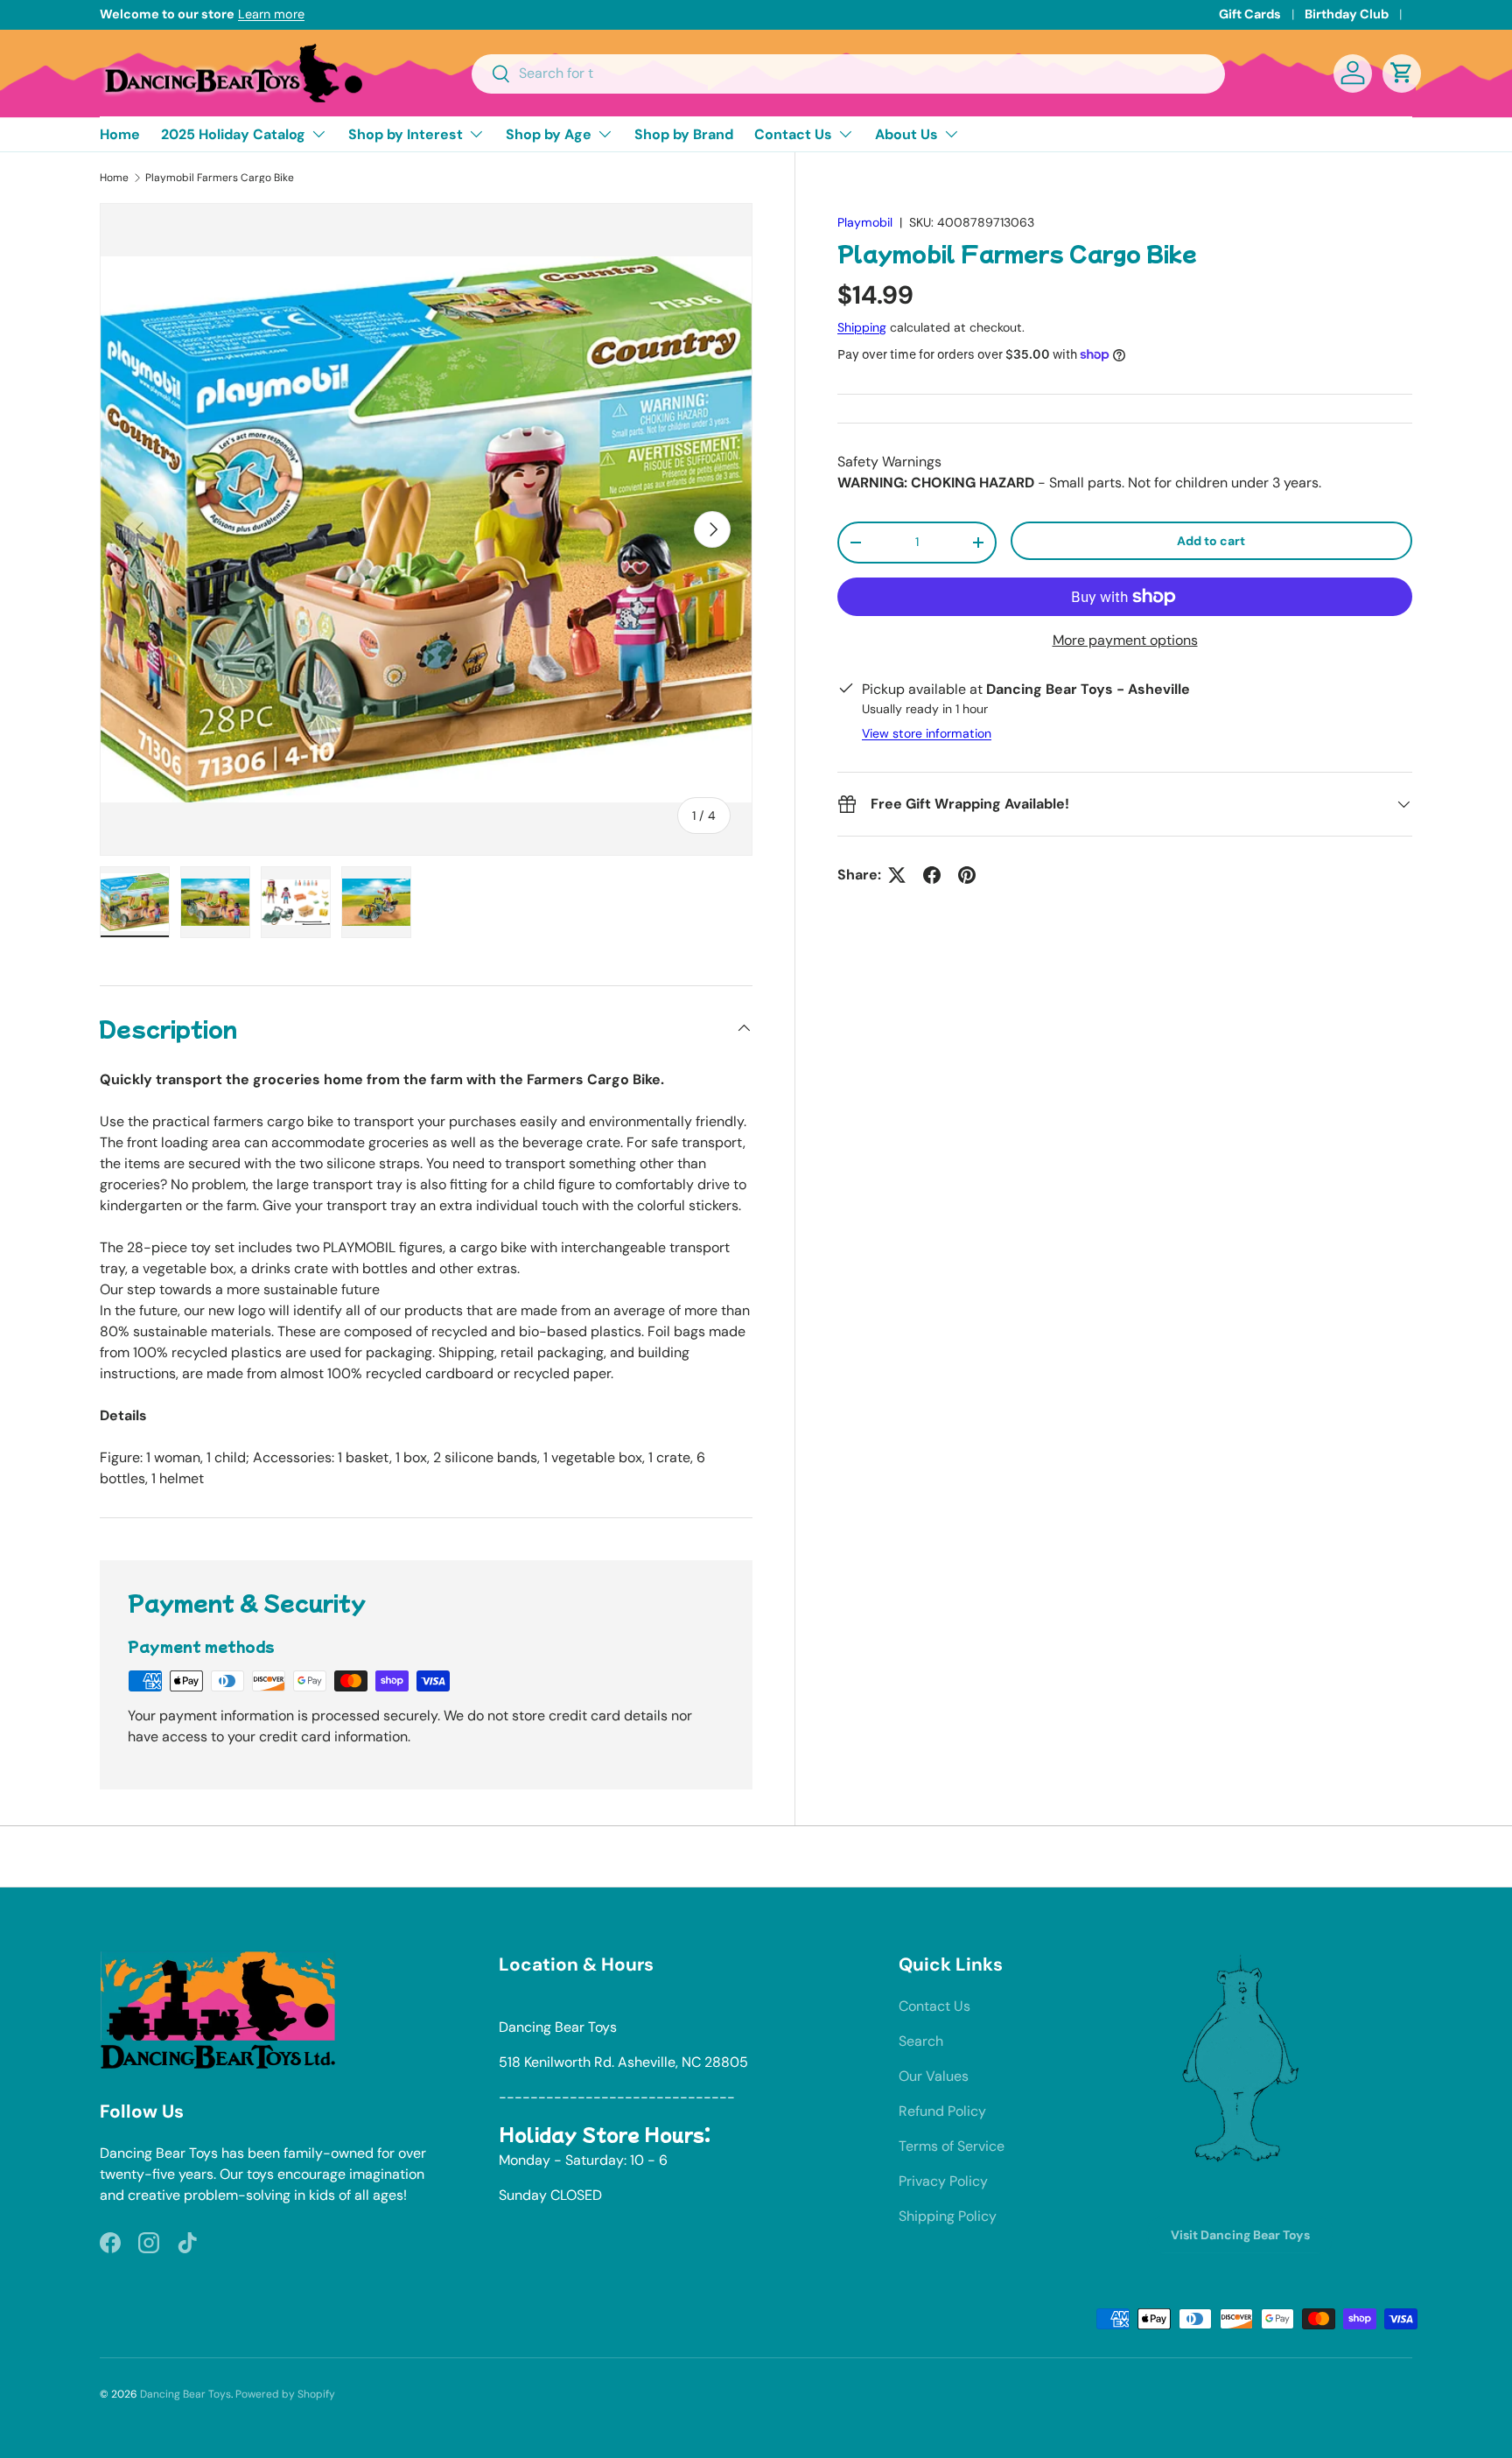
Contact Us (793, 134)
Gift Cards (1250, 14)
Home (120, 134)
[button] (1402, 73)
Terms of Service (952, 2146)
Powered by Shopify (285, 2394)
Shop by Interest (406, 134)
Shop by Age (549, 134)
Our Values (934, 2076)
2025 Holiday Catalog (233, 134)
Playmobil (865, 222)
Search (921, 2041)
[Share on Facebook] (932, 875)
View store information (927, 733)
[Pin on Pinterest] (967, 875)
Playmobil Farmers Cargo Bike (220, 178)
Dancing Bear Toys (185, 2394)
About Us (906, 134)
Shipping (862, 327)
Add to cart (1211, 541)
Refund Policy (942, 2111)
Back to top (756, 1856)
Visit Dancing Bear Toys (1240, 2235)
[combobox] (848, 73)
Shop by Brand (684, 134)
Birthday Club (1347, 14)
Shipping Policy (948, 2216)
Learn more (271, 14)
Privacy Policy (943, 2181)
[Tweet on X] (897, 875)
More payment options (1125, 640)
